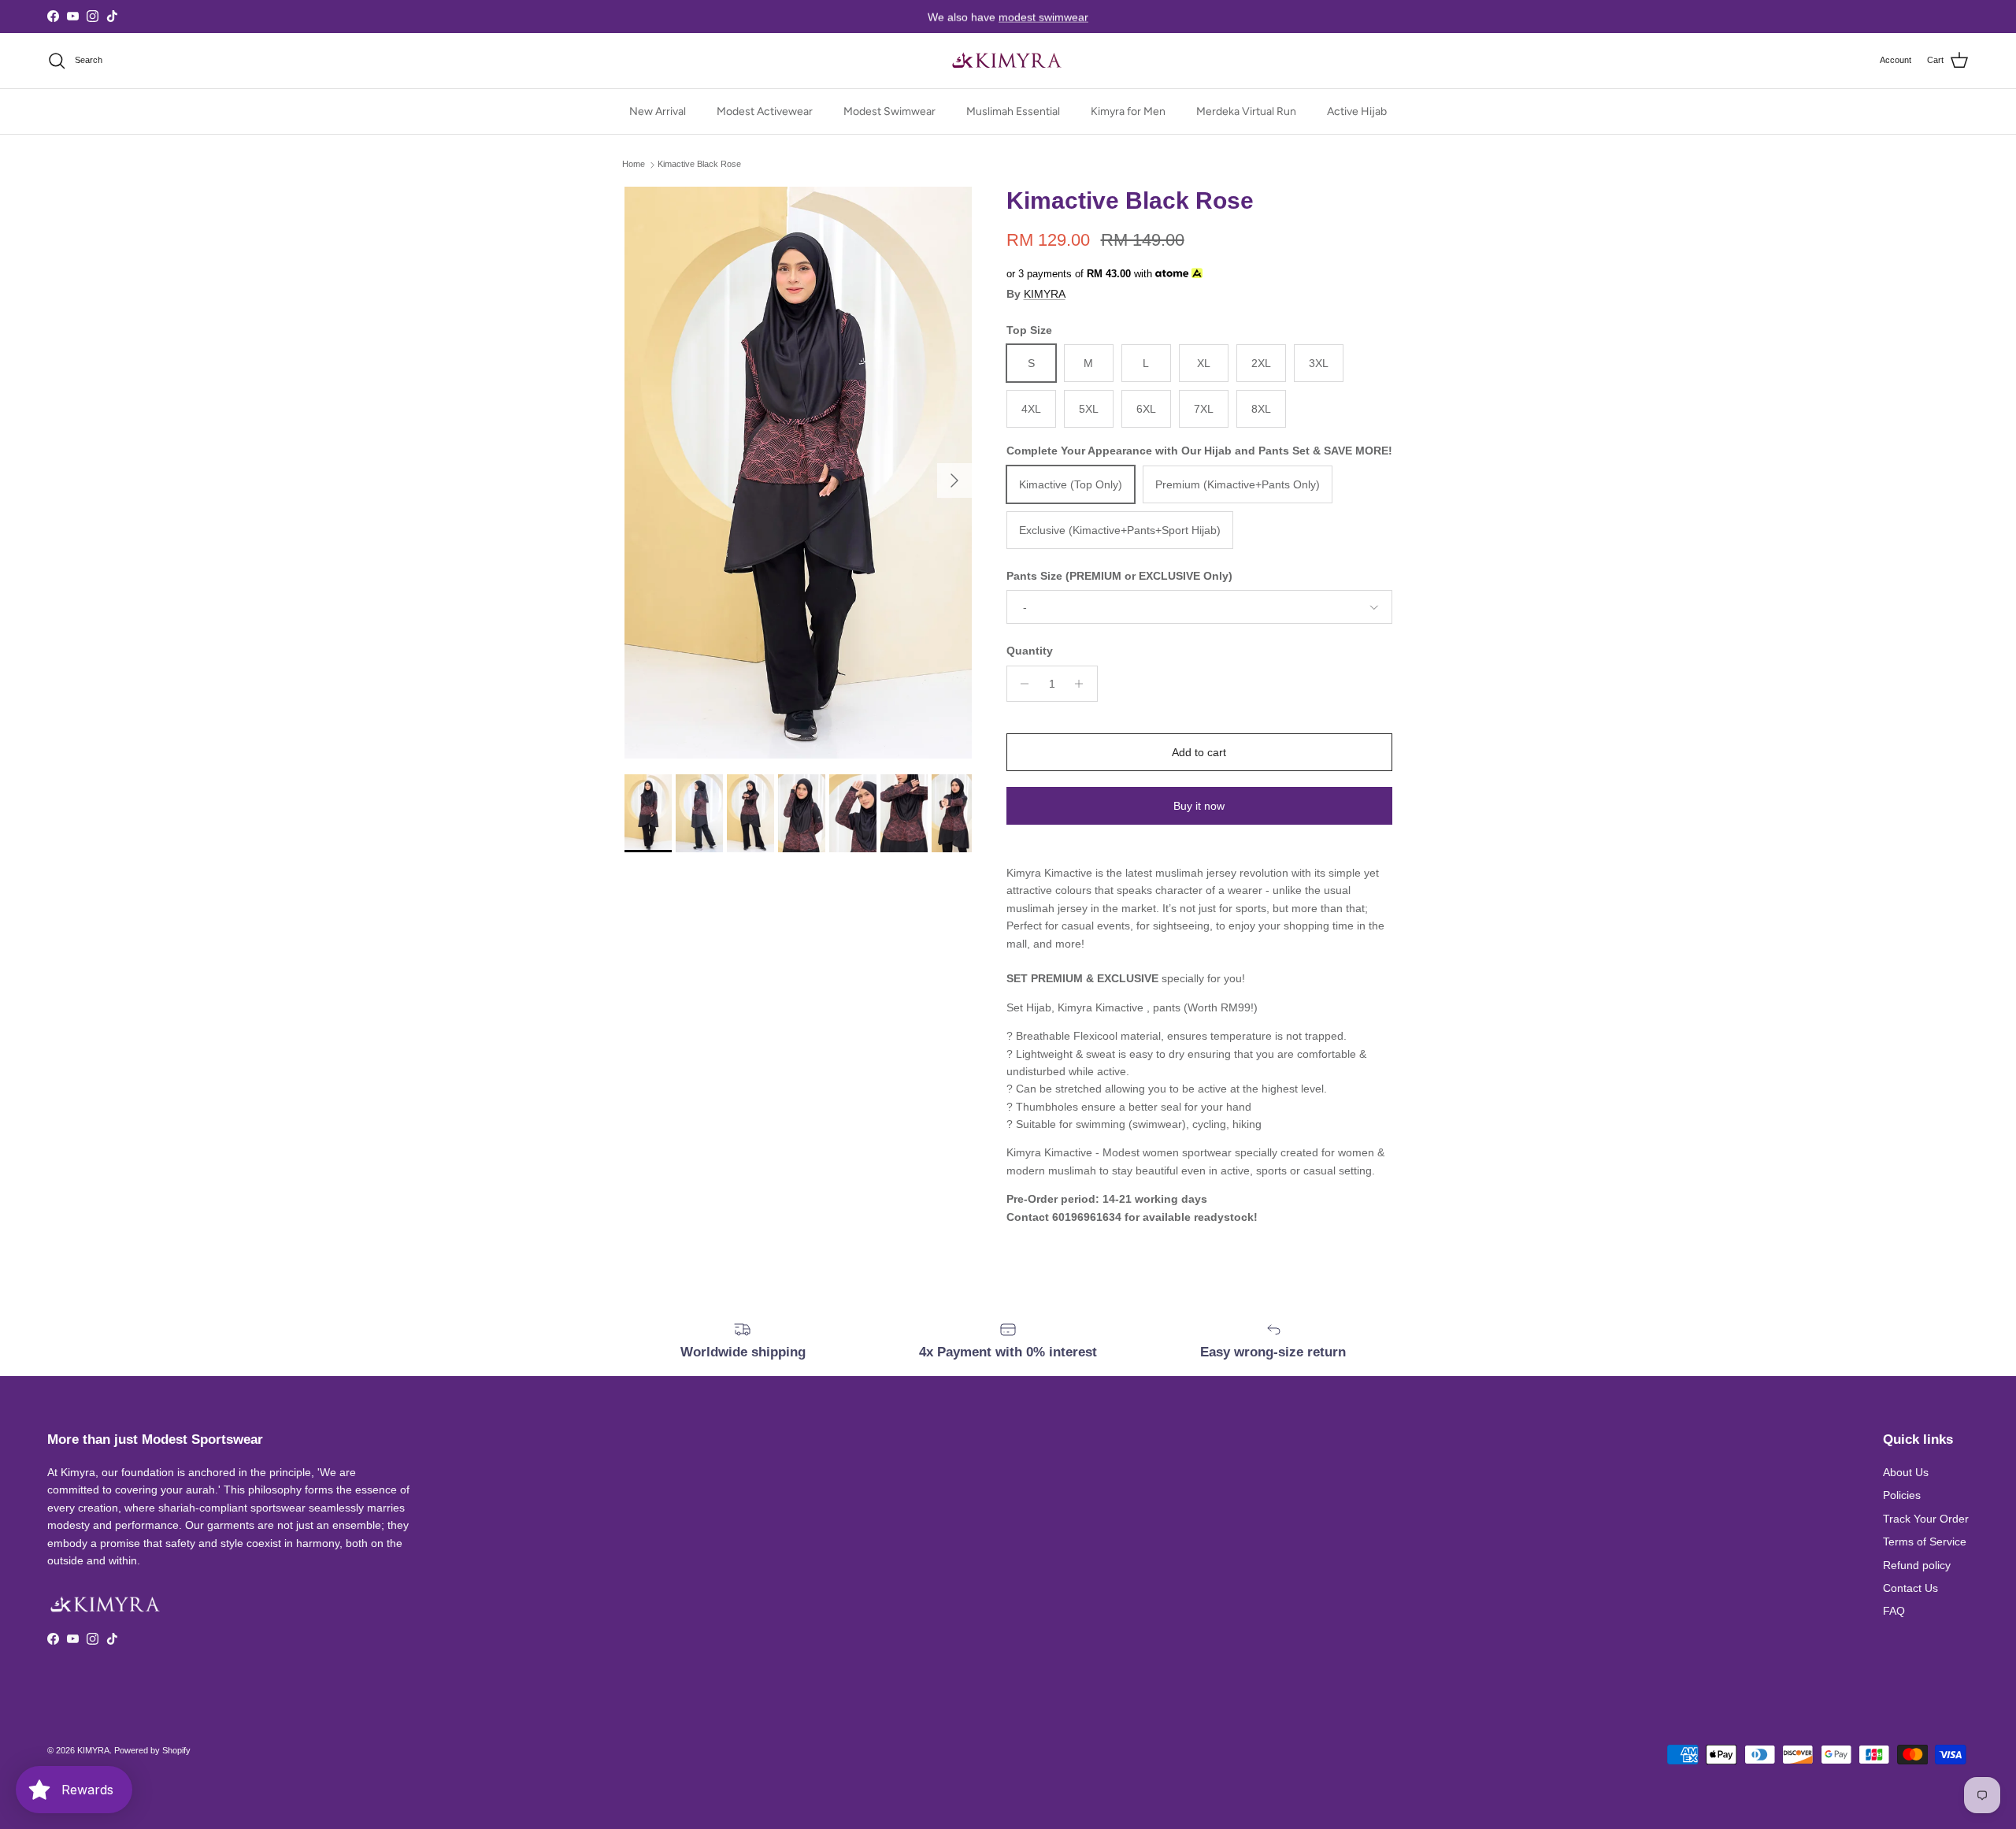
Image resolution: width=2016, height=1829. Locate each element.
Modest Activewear (765, 111)
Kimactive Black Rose (699, 165)
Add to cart (1199, 752)
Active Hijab (1357, 111)
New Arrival (658, 111)
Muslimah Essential (1013, 111)
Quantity (1030, 651)
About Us (1906, 1472)
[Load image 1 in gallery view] (798, 473)
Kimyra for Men (1128, 111)
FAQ (1894, 1611)
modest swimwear (1043, 17)
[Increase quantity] (1083, 684)
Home (634, 165)
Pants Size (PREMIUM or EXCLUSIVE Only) (1119, 576)
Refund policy (1917, 1565)
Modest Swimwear (889, 111)
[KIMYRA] (1008, 61)
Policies (1902, 1495)
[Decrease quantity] (1021, 684)
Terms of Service (1925, 1541)
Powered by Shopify (152, 1750)
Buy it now (1199, 806)
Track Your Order (1926, 1519)
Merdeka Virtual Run (1246, 111)
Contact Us (1910, 1588)
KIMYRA (1045, 294)
